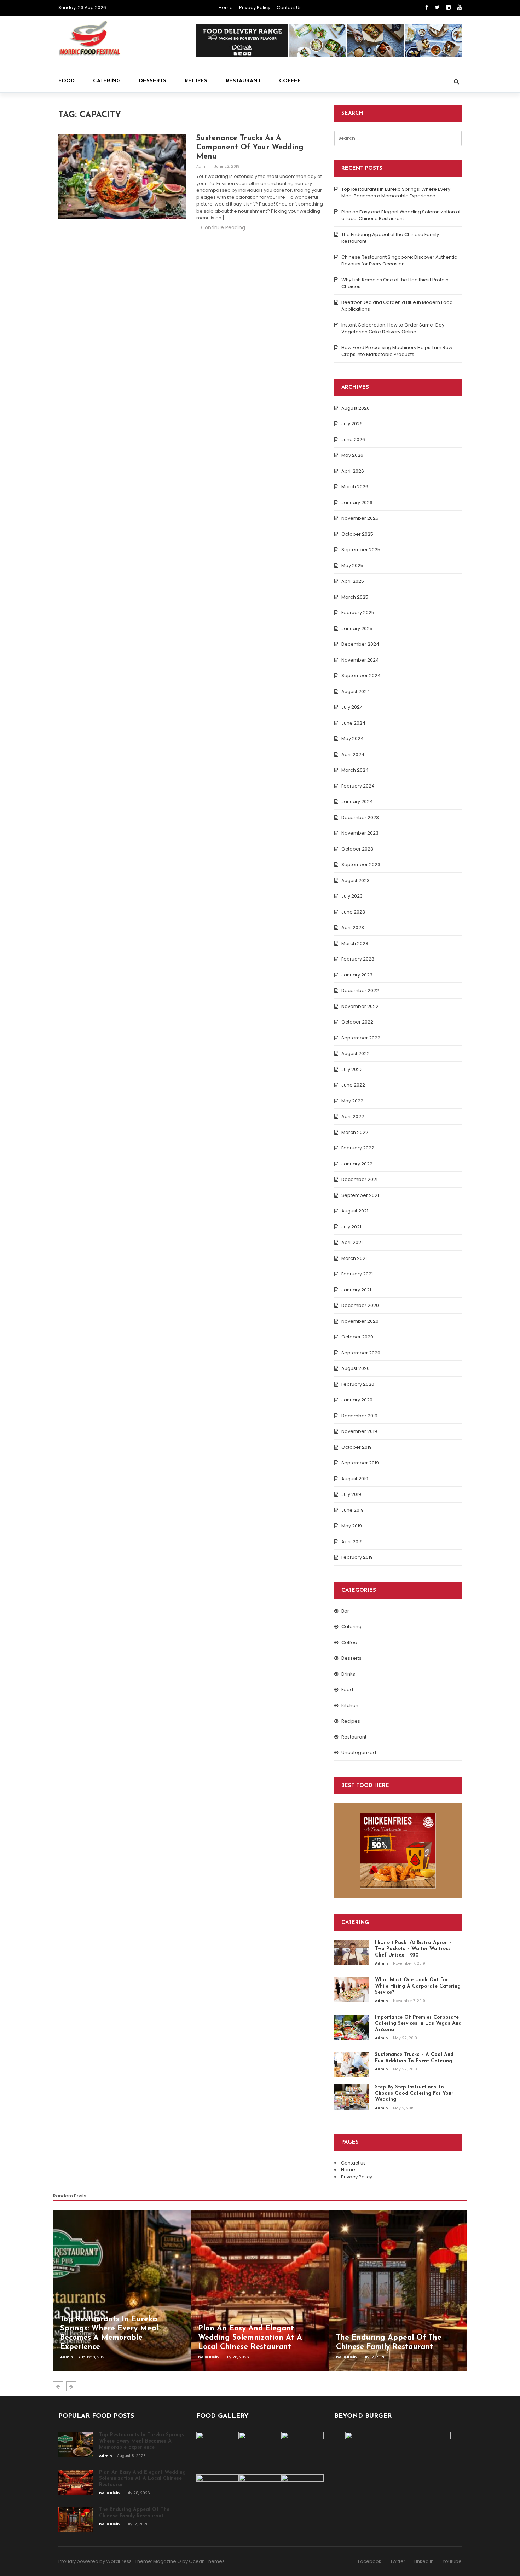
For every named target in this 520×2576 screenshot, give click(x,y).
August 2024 (356, 691)
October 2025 (357, 534)
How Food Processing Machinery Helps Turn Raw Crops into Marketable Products (397, 351)
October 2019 (357, 1447)
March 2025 (355, 597)
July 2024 (352, 707)
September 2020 (361, 1353)
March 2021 (354, 1258)
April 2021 (352, 1242)
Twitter (398, 2561)
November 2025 (360, 518)
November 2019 (359, 1431)
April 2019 (352, 1542)
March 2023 (355, 943)
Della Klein (209, 2357)
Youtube (452, 2561)
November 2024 (360, 660)
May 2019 (352, 1526)
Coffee (290, 81)
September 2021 (360, 1195)
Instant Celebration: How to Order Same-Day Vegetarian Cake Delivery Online (393, 329)
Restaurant (243, 81)
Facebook (370, 2561)
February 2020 (358, 1384)
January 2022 (357, 1164)
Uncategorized (359, 1753)
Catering (107, 81)
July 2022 (352, 1069)
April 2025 (353, 581)
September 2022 (361, 1038)
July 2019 (351, 1494)
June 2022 (353, 1085)
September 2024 (361, 676)
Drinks (348, 1674)
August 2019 (355, 1479)
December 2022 (360, 990)
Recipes (196, 81)
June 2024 (353, 723)
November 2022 (360, 1006)
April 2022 (353, 1116)
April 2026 (353, 471)
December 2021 (359, 1179)
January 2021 (356, 1290)
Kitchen (350, 1705)
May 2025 (352, 566)
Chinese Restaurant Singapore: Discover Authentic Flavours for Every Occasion (399, 261)
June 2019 (353, 1510)
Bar (345, 1611)
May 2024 (353, 739)
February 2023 (358, 959)
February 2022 (358, 1148)
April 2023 (353, 927)
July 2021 (351, 1227)
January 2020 (357, 1400)
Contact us (289, 8)
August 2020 (356, 1368)
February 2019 (357, 1557)
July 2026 (352, 424)
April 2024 (353, 754)
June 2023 (353, 912)
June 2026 (353, 440)
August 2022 (356, 1053)
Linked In (424, 2561)
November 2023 (360, 833)
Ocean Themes (207, 2561)
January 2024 (357, 802)
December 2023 (360, 817)
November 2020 (360, 1321)
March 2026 (355, 487)
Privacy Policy (255, 8)
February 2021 (357, 1274)
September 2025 (361, 550)
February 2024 (358, 786)
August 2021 (355, 1211)
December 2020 (360, 1305)
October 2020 (357, 1337)
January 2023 (357, 975)
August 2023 (356, 880)
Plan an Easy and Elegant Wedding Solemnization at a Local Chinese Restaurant (401, 215)
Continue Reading (223, 227)
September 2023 (361, 865)
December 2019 (359, 1416)
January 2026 (357, 503)
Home (226, 8)
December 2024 (360, 644)
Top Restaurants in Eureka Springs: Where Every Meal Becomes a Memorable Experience (396, 193)
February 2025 (358, 613)
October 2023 (357, 849)
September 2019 (360, 1463)
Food (67, 81)
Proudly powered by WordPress (95, 2561)
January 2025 (357, 629)
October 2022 (357, 1022)
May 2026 (352, 455)
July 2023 (352, 896)
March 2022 (355, 1132)
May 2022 (352, 1101)
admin (203, 166)
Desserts (153, 81)
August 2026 (356, 408)
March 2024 (355, 770)
